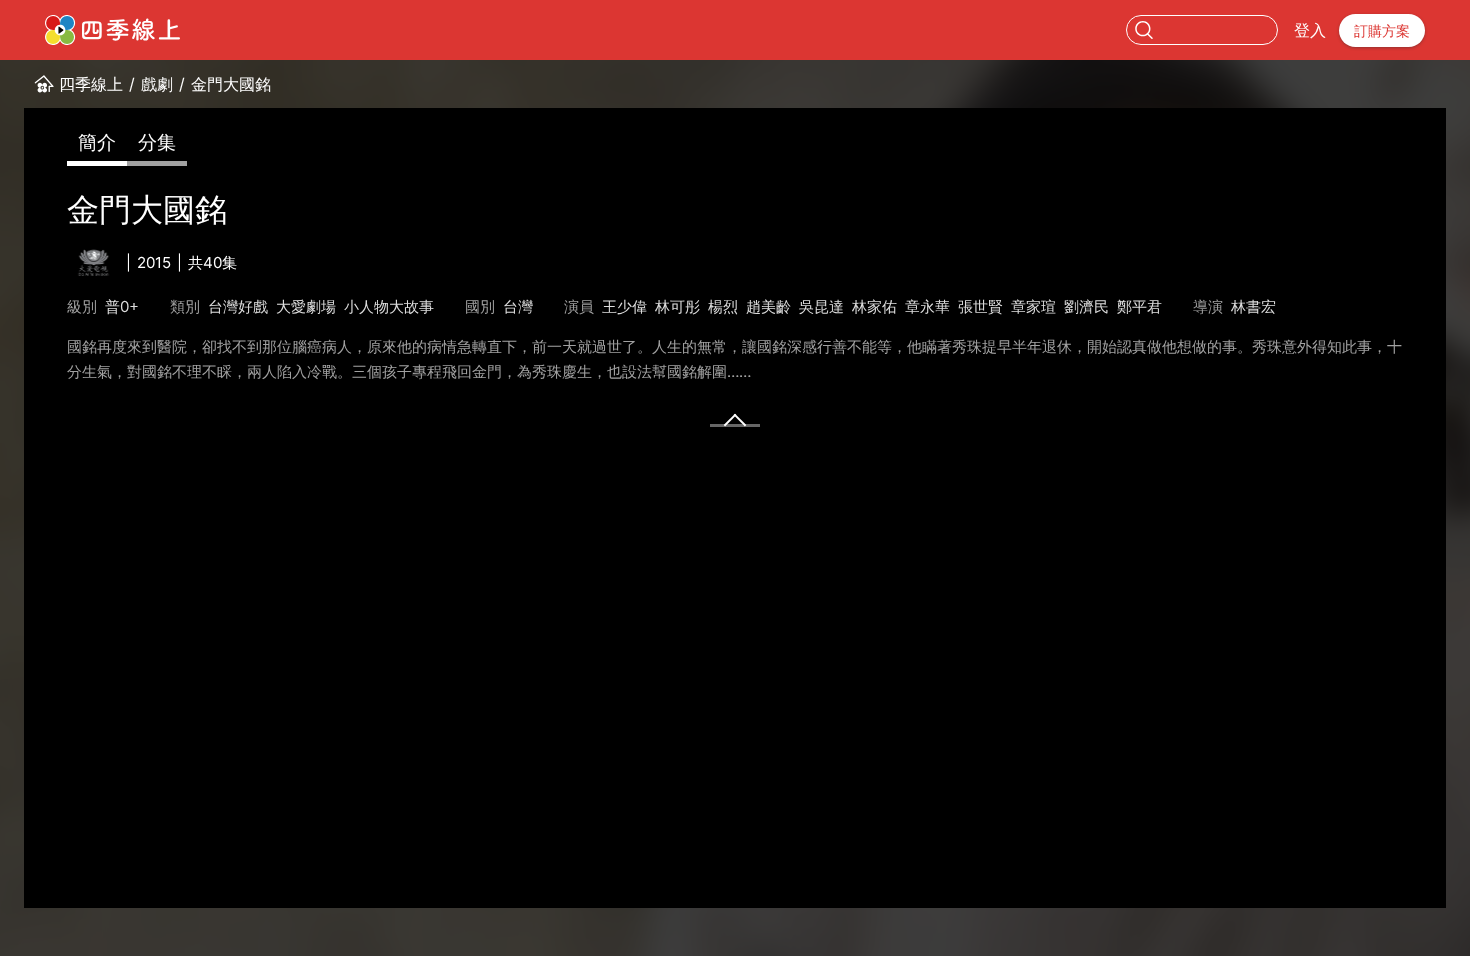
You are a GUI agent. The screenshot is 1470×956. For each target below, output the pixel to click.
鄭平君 (1139, 306)
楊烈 (723, 306)
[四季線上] (112, 30)
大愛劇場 (306, 306)
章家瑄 (1033, 306)
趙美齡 (768, 306)
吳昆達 (821, 306)
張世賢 (980, 306)
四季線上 (91, 84)
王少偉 (624, 306)
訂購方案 (1382, 30)
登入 (1310, 30)
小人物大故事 (389, 306)
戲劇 (157, 84)
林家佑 (874, 306)
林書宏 (1253, 306)
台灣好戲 (238, 306)
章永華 (927, 306)
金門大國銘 (231, 84)
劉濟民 (1086, 306)
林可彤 (677, 306)
